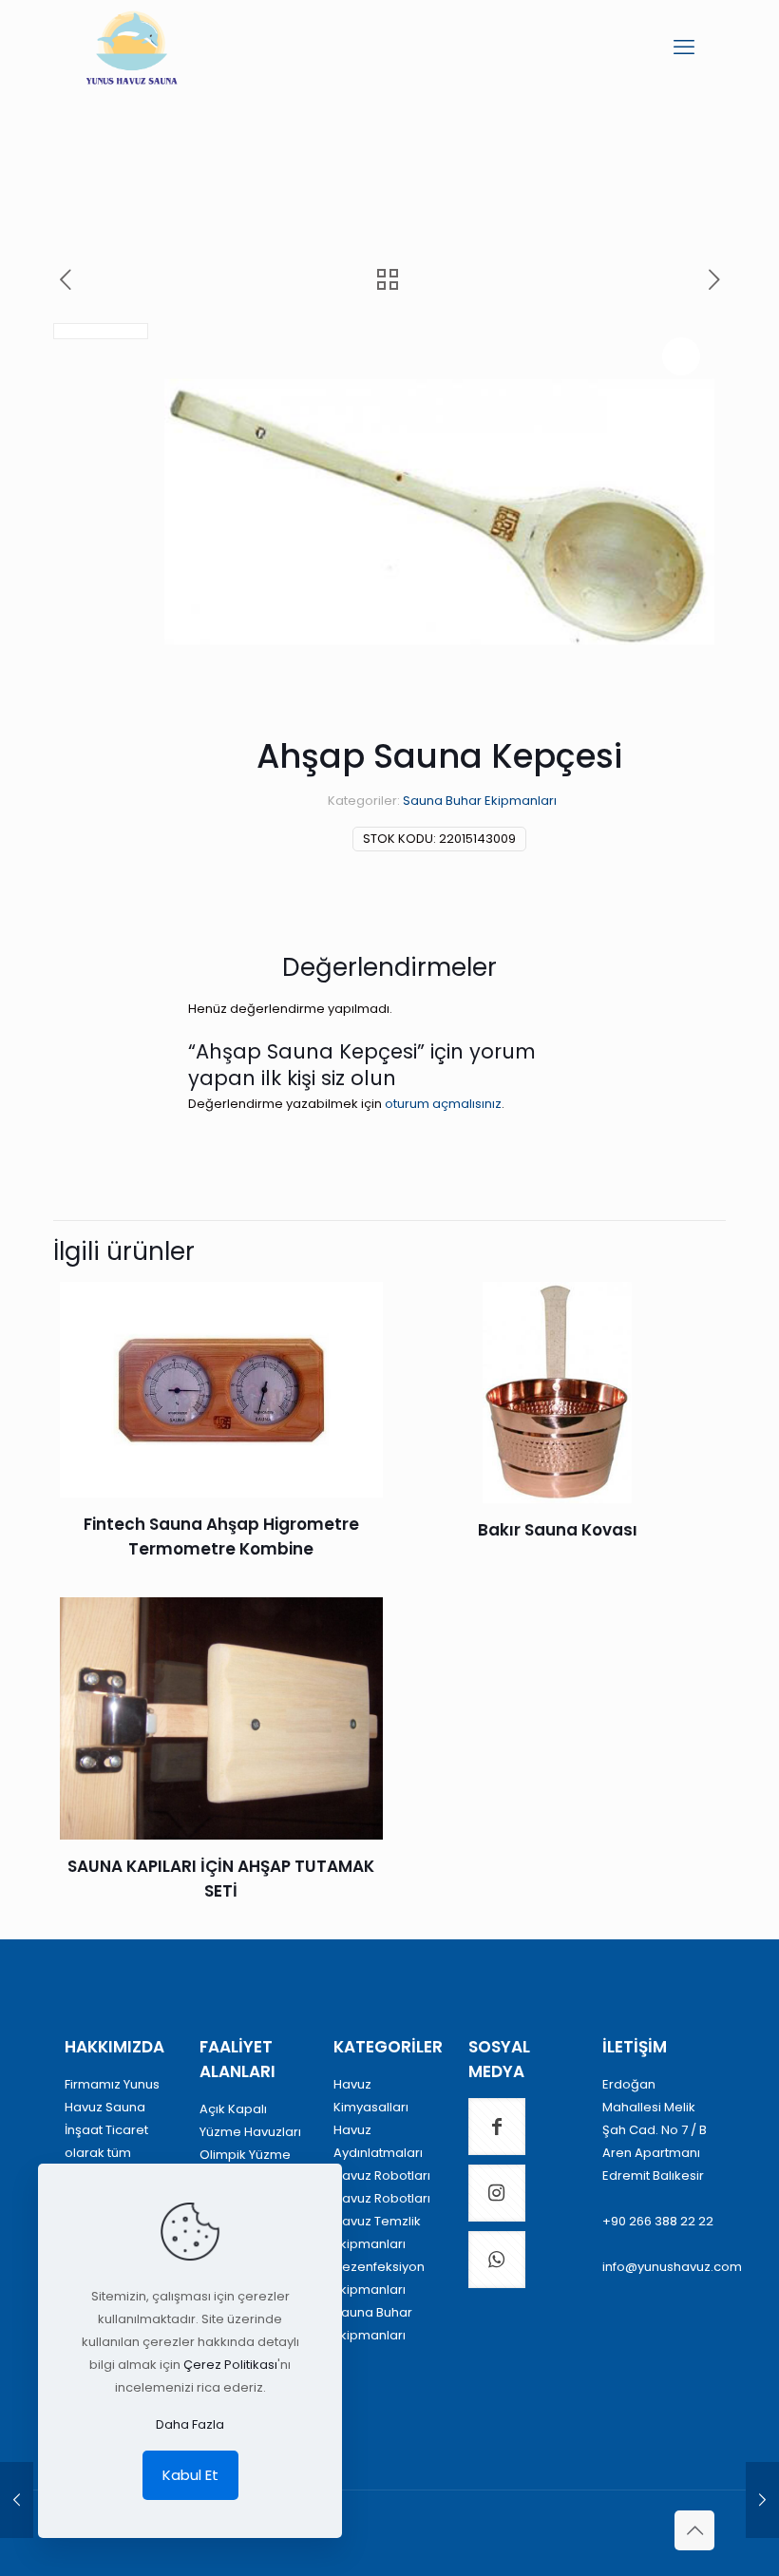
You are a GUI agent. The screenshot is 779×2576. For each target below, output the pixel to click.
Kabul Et (190, 2475)
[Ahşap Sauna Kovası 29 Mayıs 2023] (17, 2500)
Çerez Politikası (230, 2365)
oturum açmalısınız (443, 1104)
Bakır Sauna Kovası (558, 1530)
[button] (681, 356)
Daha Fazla (190, 2424)
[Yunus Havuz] (132, 48)
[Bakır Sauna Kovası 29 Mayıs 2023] (762, 2500)
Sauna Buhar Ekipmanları (480, 801)
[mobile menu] (684, 48)
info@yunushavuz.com (672, 2267)
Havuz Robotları (382, 2175)
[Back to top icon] (694, 2530)
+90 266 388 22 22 (658, 2221)
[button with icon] (497, 2127)
